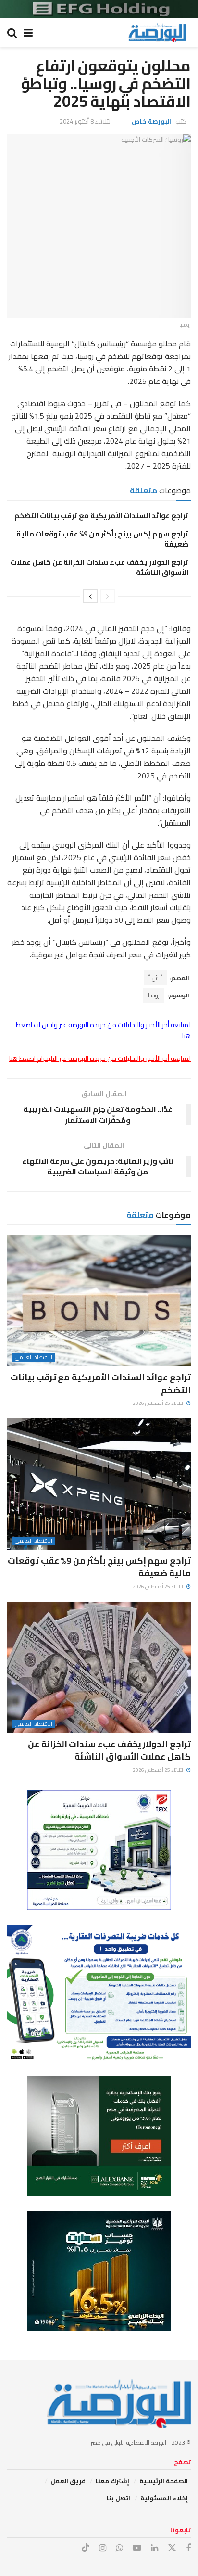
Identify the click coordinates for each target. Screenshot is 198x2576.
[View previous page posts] (108, 596)
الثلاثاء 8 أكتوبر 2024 (86, 121)
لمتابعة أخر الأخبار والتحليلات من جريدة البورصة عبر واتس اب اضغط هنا (103, 1030)
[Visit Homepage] (157, 33)
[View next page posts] (90, 596)
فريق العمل (68, 2481)
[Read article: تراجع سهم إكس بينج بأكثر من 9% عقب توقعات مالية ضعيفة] (99, 1484)
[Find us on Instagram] (103, 2548)
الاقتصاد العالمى (34, 1358)
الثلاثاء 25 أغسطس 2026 (159, 1403)
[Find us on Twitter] (172, 2548)
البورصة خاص (151, 121)
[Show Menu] (28, 33)
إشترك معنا (112, 2481)
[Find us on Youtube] (137, 2548)
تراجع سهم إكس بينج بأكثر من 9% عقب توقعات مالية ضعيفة (102, 539)
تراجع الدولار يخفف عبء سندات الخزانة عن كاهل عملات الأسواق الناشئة (99, 567)
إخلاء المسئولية (164, 2498)
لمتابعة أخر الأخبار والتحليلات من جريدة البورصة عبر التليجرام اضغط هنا (100, 1058)
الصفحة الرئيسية (164, 2481)
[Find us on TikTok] (86, 2548)
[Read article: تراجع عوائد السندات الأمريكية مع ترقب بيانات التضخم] (99, 1301)
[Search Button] (12, 33)
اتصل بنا (118, 2498)
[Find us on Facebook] (188, 2548)
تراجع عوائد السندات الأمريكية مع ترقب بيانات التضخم (101, 516)
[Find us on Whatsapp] (119, 2548)
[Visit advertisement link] (99, 9)
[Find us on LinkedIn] (155, 2548)
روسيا (154, 995)
